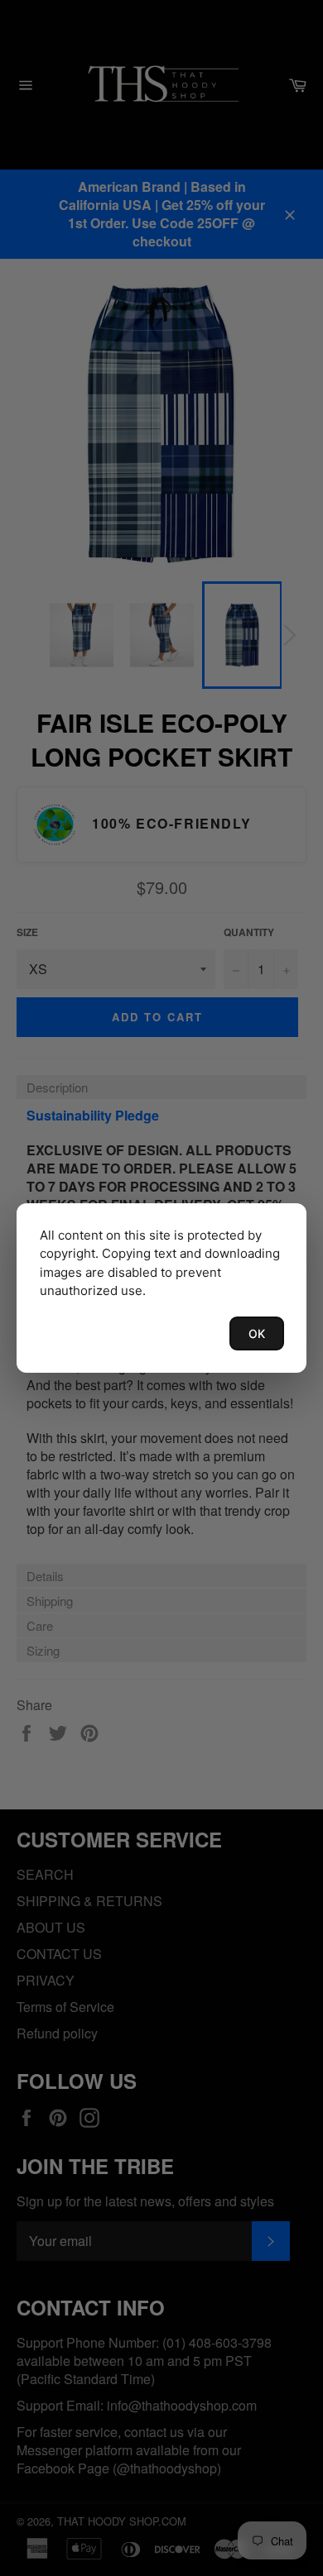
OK (257, 1333)
